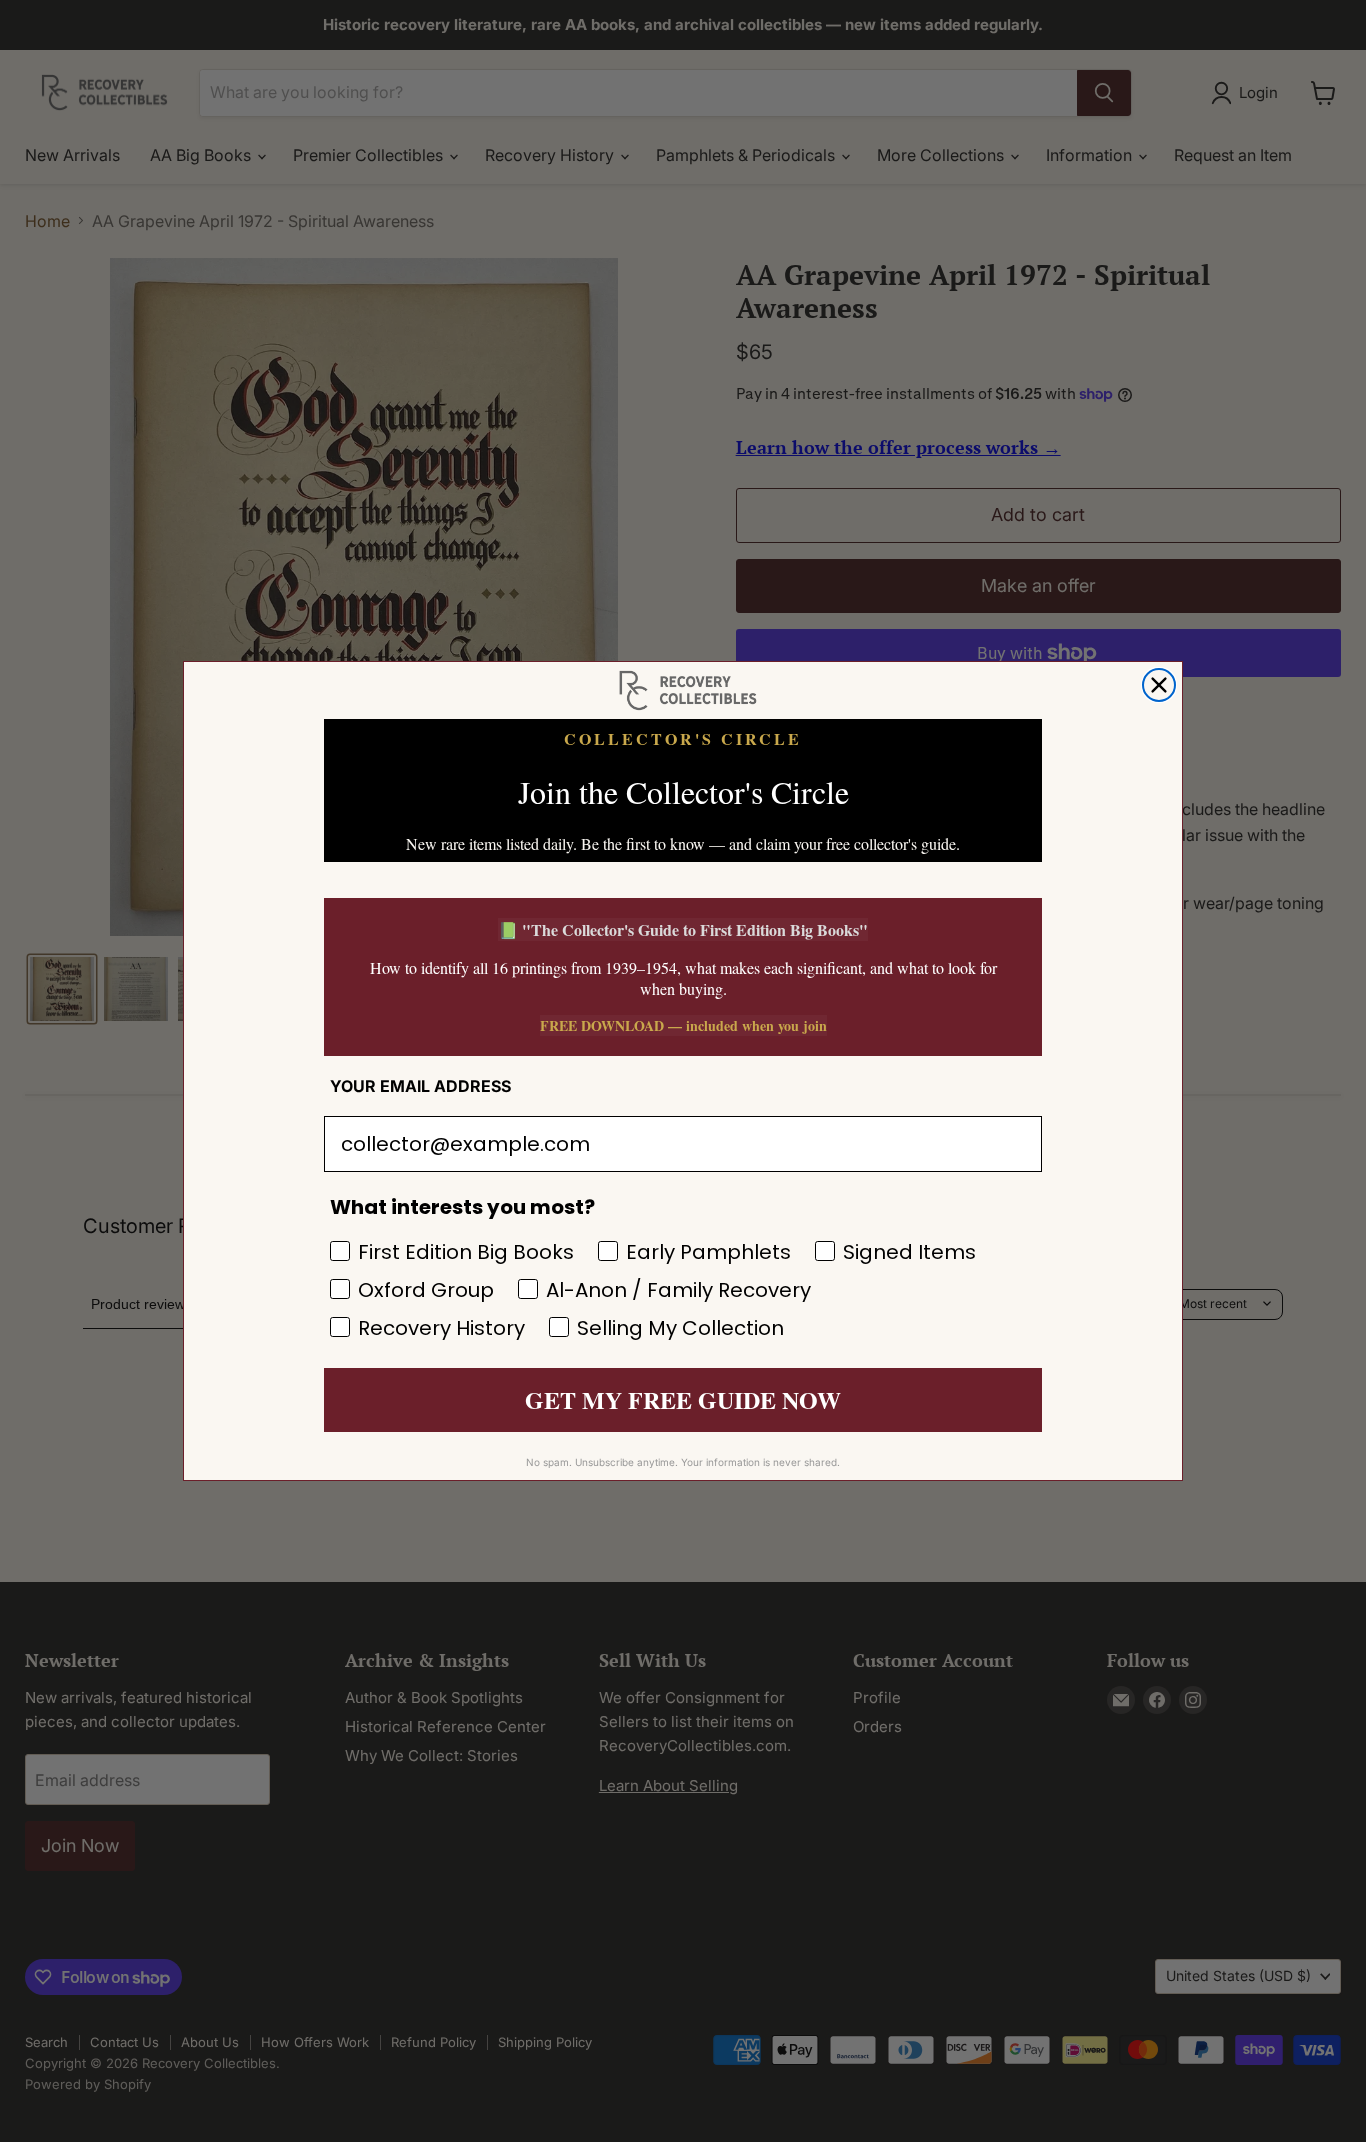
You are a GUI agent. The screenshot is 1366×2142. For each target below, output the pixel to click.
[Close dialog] (1159, 685)
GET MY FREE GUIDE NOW (683, 1399)
